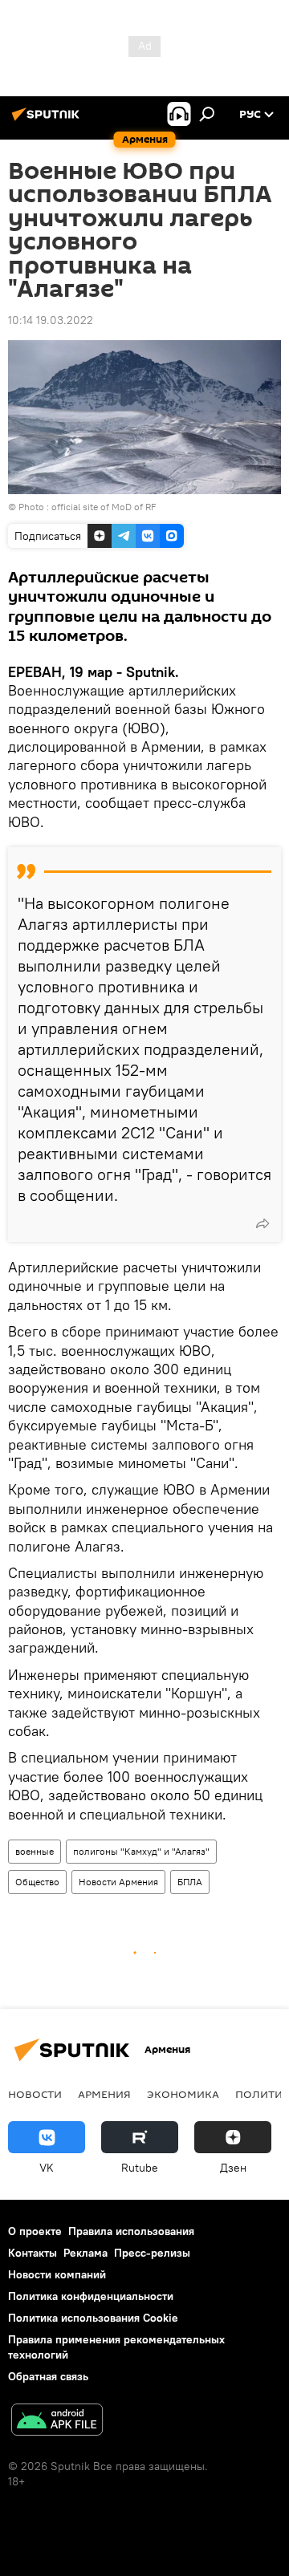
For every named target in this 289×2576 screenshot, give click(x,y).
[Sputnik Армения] (48, 120)
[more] (263, 1223)
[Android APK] (57, 2422)
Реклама (85, 2253)
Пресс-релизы (152, 2253)
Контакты (33, 2253)
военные (35, 1851)
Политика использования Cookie (93, 2318)
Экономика (183, 2094)
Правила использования (131, 2231)
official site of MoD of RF (104, 507)
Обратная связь (48, 2376)
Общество (37, 1882)
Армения (104, 2094)
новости (35, 2094)
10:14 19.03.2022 (51, 320)
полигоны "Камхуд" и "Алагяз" (141, 1851)
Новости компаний (57, 2274)
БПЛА (190, 1882)
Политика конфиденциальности (91, 2296)
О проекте (35, 2231)
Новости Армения (118, 1882)
